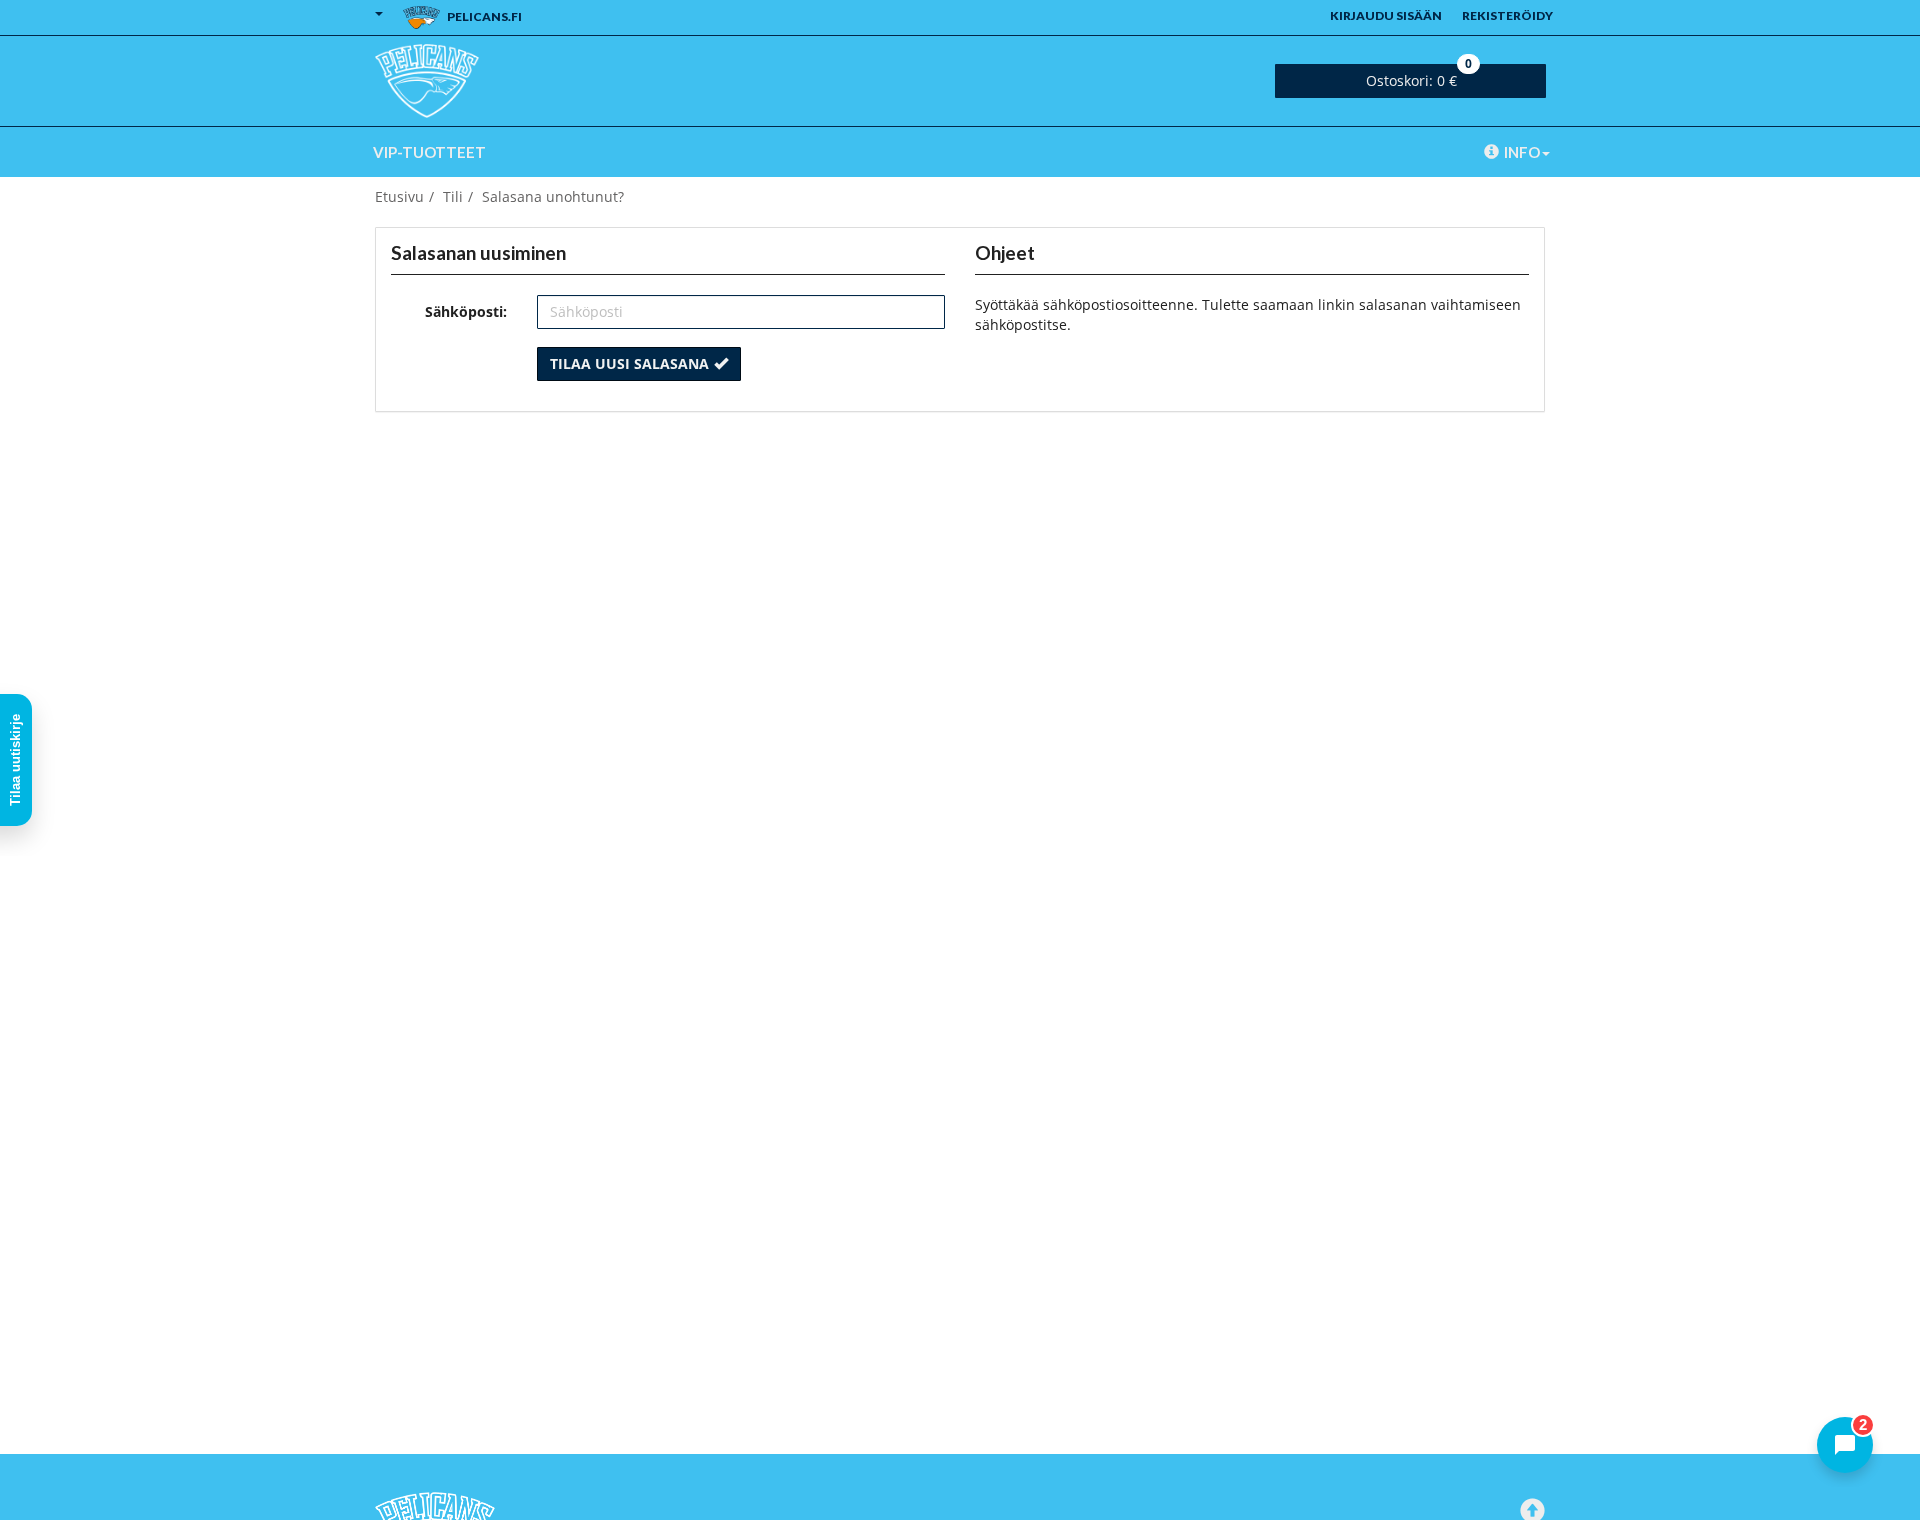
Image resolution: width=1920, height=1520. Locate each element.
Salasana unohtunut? (553, 196)
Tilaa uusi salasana (629, 363)
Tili (453, 196)
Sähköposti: (466, 311)
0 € (1419, 77)
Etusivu (399, 196)
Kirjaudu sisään (1386, 15)
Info (1522, 152)
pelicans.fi (483, 16)
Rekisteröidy (1507, 15)
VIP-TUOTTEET (429, 152)
